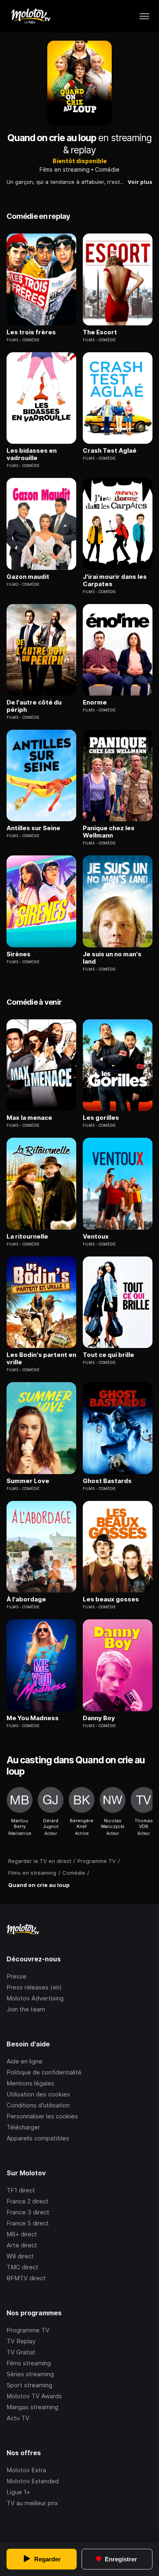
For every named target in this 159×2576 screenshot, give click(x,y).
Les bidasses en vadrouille (32, 454)
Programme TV (28, 2330)
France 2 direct (28, 2201)
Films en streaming (65, 169)
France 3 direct (28, 2212)
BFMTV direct (26, 2278)
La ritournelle (27, 1237)
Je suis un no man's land (112, 958)
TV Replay (21, 2341)
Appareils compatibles (38, 2138)
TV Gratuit (21, 2352)
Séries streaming (30, 2374)
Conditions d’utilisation (38, 2105)
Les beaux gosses (111, 1599)
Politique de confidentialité (44, 2072)
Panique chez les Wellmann (109, 832)
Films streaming (29, 2363)
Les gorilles (101, 1118)
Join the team (26, 2009)
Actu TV (18, 2418)
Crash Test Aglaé (110, 451)
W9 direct (20, 2256)
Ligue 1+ (18, 2492)
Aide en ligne (24, 2061)
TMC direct (22, 2267)
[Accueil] (30, 16)
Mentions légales (30, 2083)
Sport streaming (29, 2385)
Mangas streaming (32, 2407)
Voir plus (140, 182)
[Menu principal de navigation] (144, 16)
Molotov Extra (26, 2470)
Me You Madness (33, 1718)
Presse (17, 1976)
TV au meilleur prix (32, 2503)
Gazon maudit (28, 577)
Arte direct (22, 2245)
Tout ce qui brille (108, 1355)
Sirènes (19, 954)
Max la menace (29, 1118)
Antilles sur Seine (33, 828)
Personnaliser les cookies (42, 2116)
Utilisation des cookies (38, 2094)
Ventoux (96, 1237)
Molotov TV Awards (34, 2396)
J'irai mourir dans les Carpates (115, 580)
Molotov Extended (33, 2481)
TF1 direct (21, 2190)
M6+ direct (22, 2234)
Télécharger (23, 2127)
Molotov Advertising (35, 1998)
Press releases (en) (34, 1987)
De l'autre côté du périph (34, 706)
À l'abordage (26, 1599)
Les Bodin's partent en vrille (41, 1359)
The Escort (100, 332)
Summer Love (28, 1481)
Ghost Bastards (107, 1481)
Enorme (95, 702)
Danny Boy (99, 1718)
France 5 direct (28, 2223)
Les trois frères (31, 332)
